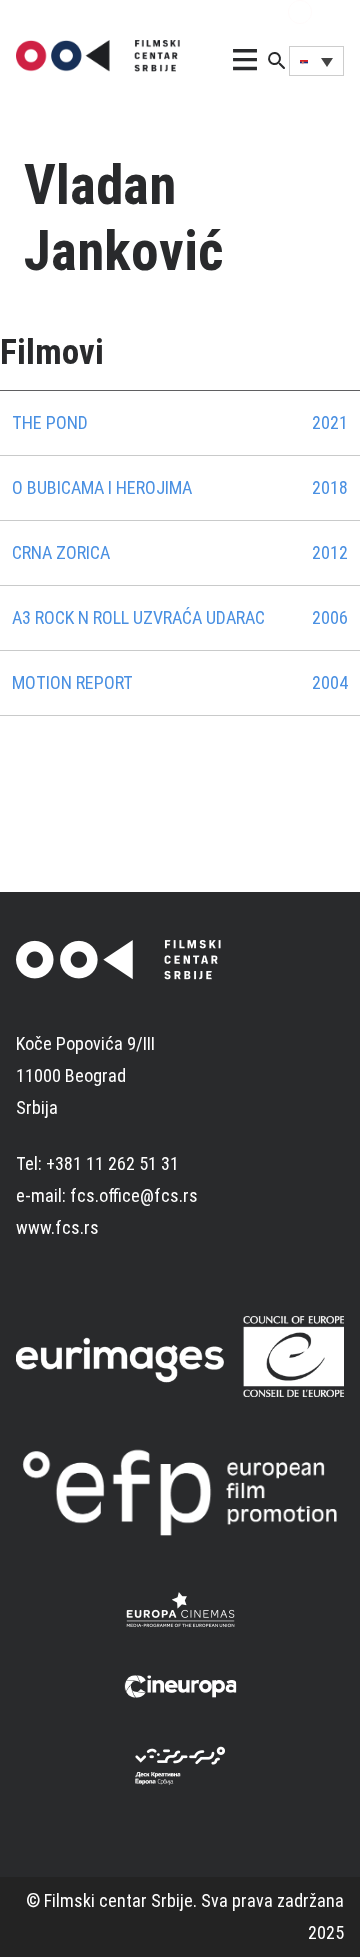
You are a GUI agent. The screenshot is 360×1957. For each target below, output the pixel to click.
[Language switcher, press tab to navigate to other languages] (316, 61)
